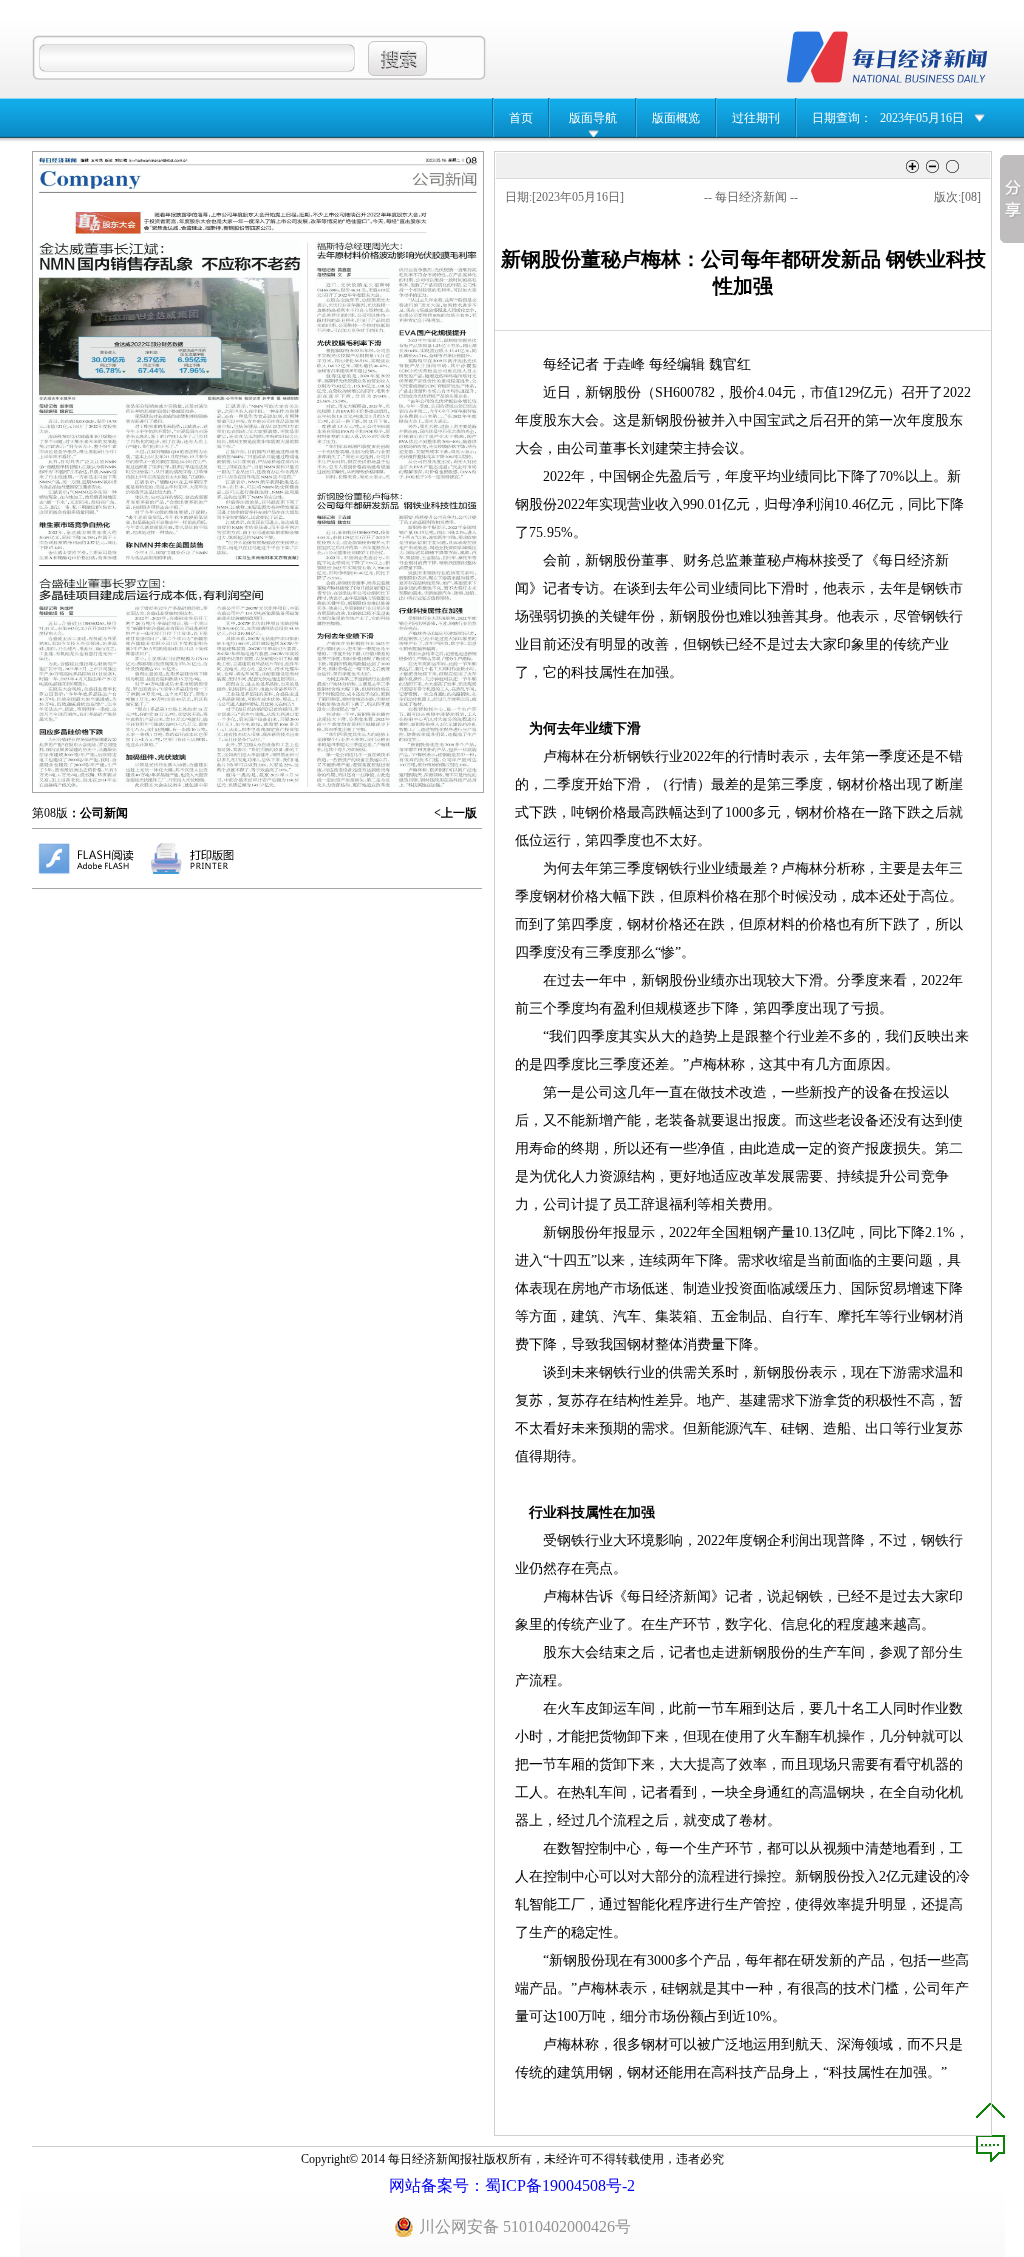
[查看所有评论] (990, 2148)
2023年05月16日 (922, 118)
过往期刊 (756, 118)
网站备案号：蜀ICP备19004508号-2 (512, 2185)
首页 (521, 118)
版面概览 (676, 118)
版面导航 (593, 118)
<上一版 (455, 813)
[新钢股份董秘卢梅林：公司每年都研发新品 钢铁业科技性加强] (398, 639)
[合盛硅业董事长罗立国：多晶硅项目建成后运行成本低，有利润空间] (170, 682)
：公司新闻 (98, 813)
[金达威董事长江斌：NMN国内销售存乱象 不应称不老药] (169, 400)
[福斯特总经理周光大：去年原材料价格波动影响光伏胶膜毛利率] (397, 360)
